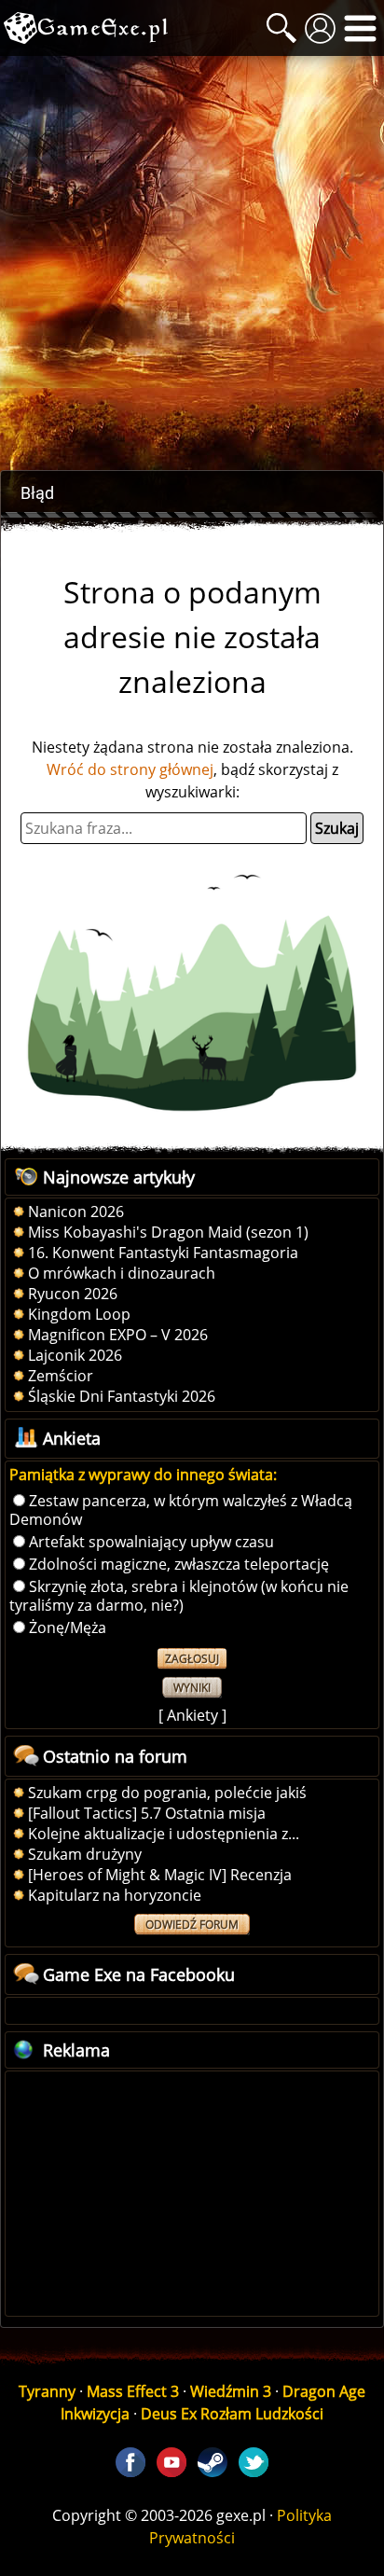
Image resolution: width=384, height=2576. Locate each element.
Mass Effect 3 (133, 2391)
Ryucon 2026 (73, 1294)
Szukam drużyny (85, 1854)
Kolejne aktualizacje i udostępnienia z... (164, 1834)
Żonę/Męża (68, 1627)
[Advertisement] (192, 263)
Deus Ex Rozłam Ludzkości (232, 2414)
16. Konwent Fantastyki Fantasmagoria (163, 1253)
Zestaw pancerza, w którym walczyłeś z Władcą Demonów (181, 1510)
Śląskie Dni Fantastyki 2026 (122, 1396)
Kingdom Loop (79, 1314)
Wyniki (192, 1688)
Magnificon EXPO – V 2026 (118, 1335)
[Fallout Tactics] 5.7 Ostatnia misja (147, 1813)
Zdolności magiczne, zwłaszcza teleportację (179, 1564)
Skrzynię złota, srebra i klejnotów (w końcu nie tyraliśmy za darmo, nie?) (179, 1596)
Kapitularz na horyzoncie (115, 1895)
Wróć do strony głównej (130, 769)
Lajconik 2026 (75, 1355)
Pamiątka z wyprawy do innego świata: (143, 1475)
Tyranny (47, 2391)
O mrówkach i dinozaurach (122, 1273)
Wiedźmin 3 (231, 2391)
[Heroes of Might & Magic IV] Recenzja (160, 1875)
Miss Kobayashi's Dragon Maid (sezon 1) (168, 1232)
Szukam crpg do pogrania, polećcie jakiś (167, 1793)
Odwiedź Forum (192, 1925)
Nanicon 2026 (76, 1212)
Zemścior (61, 1376)
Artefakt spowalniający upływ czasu (151, 1542)
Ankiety (192, 1715)
